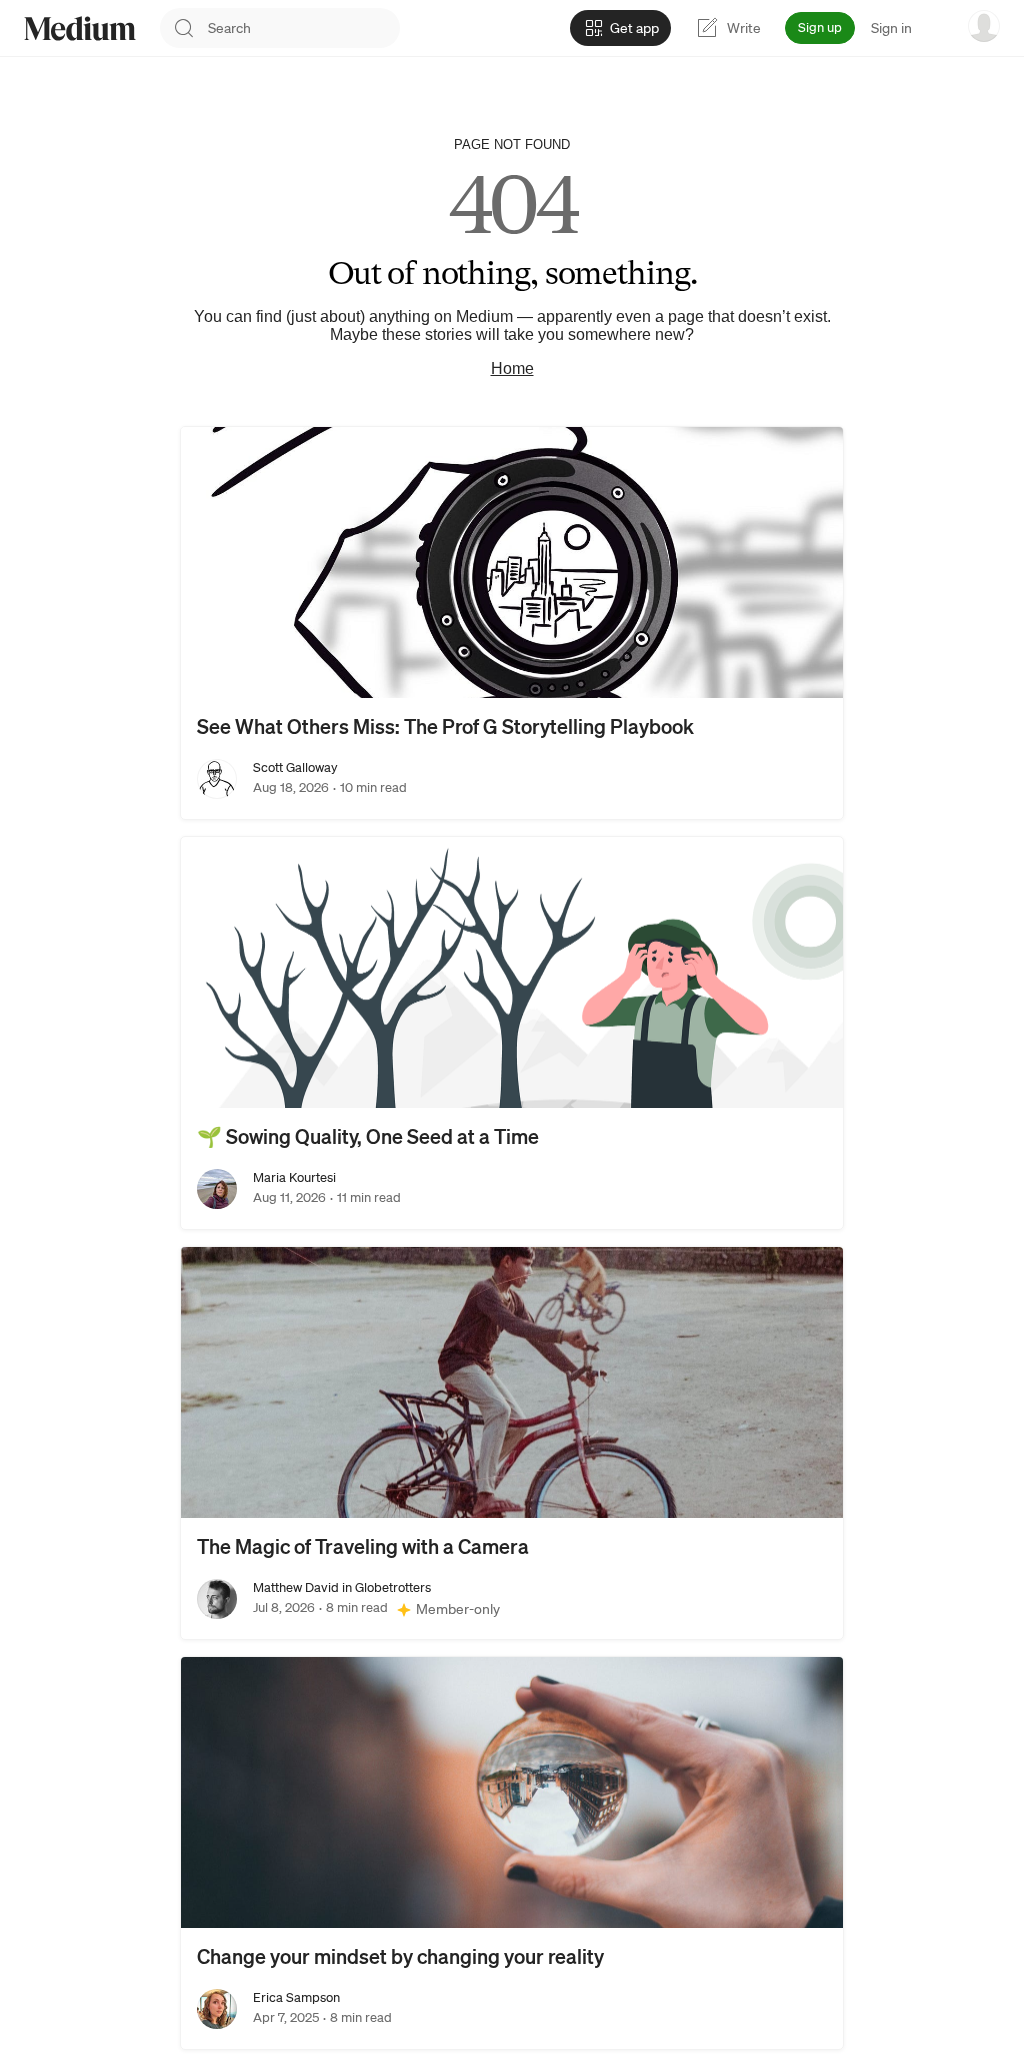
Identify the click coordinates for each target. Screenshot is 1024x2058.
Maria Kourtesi (294, 1177)
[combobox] (304, 28)
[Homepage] (80, 28)
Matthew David (296, 1587)
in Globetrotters (385, 1587)
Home (512, 368)
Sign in (891, 28)
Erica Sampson (296, 1997)
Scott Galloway (295, 767)
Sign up (820, 27)
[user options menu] (984, 26)
